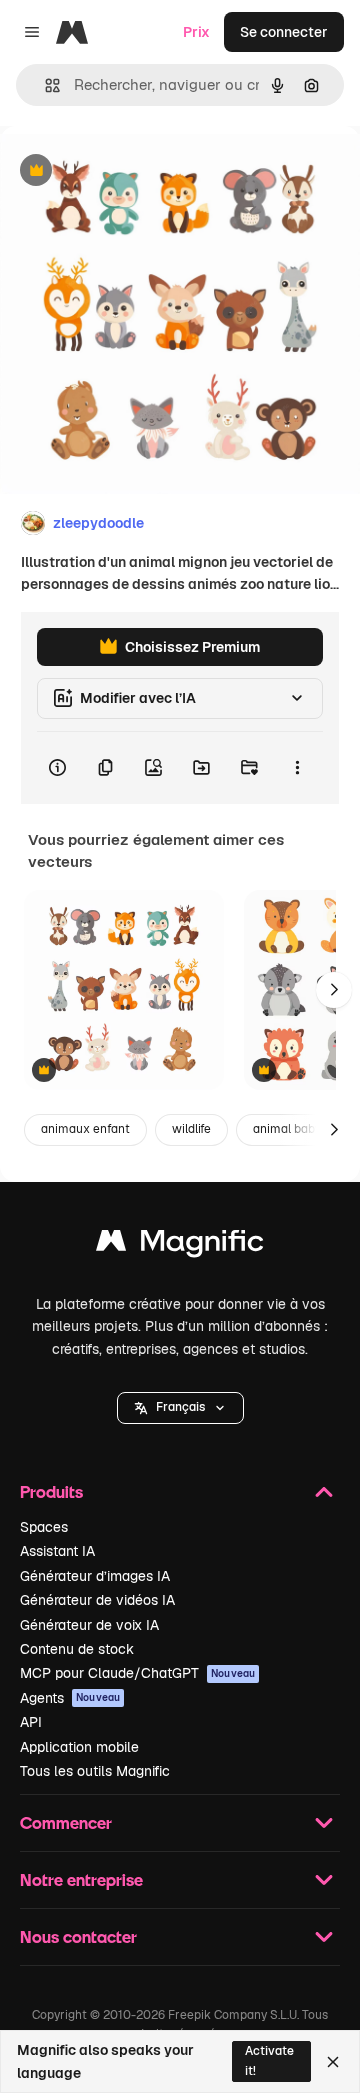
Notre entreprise (81, 1879)
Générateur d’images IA (95, 1576)
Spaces (44, 1527)
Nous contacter (78, 1936)
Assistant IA (57, 1551)
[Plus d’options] (297, 768)
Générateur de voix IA (89, 1625)
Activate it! (269, 2060)
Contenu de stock (77, 1649)
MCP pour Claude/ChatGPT (137, 1673)
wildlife (191, 1129)
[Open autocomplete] (44, 85)
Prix (196, 32)
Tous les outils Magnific (95, 1771)
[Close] (333, 2062)
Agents (70, 1698)
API (31, 1722)
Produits (51, 1491)
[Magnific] (180, 1245)
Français (180, 1407)
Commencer (66, 1822)
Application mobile (79, 1747)
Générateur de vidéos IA (97, 1600)
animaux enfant (85, 1129)
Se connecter (284, 32)
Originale (132, 171)
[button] (180, 1408)
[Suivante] (334, 990)
